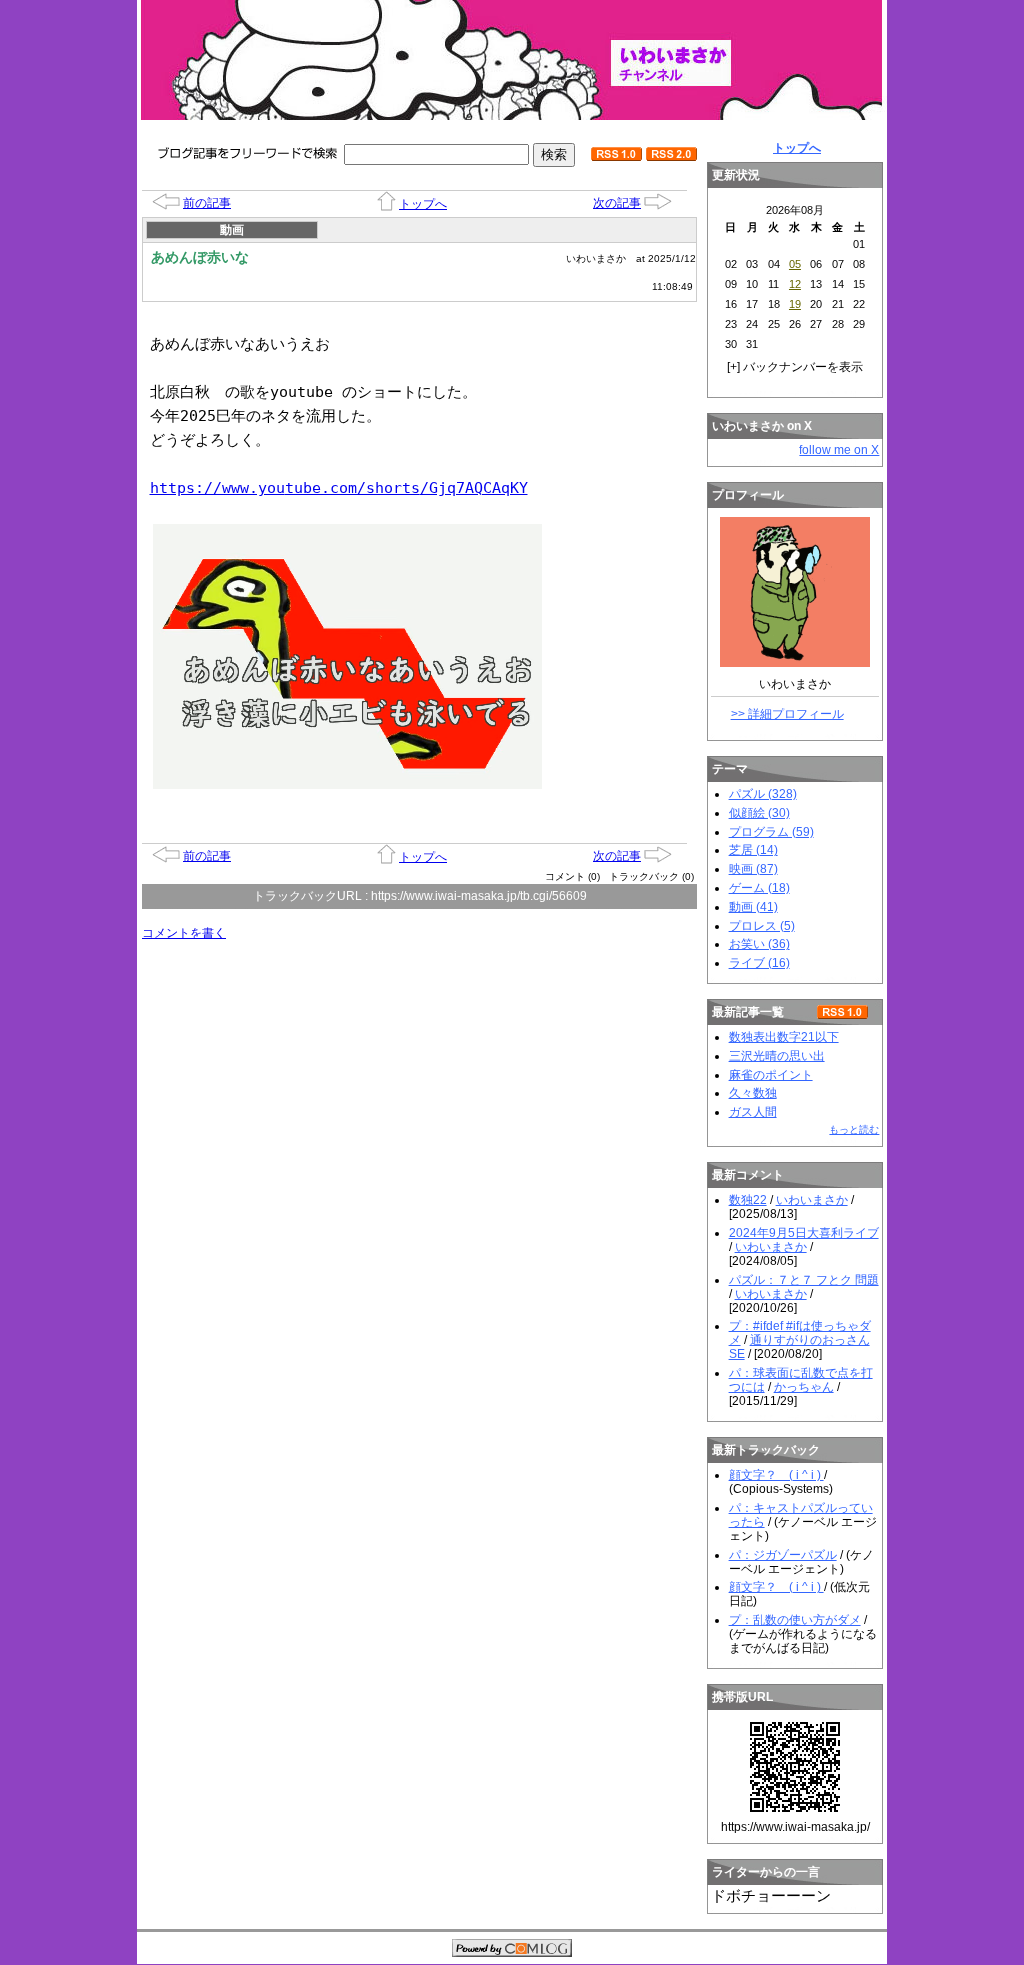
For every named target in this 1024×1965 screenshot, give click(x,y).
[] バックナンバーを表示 (795, 367)
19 (795, 304)
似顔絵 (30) (759, 813)
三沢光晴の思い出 (777, 1056)
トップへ (423, 204)
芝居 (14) (753, 850)
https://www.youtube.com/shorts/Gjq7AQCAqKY (339, 488)
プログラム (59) (771, 832)
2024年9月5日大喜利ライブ (804, 1233)
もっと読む (854, 1129)
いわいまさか (812, 1200)
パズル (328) (763, 794)
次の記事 (617, 203)
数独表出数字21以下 (784, 1037)
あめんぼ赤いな (200, 257)
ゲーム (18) (759, 888)
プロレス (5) (762, 926)
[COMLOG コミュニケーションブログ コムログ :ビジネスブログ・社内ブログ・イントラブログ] (512, 1950)
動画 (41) (753, 907)
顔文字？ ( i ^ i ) (776, 1475)
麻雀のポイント (771, 1075)
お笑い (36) (759, 944)
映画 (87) (753, 869)
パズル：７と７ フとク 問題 (804, 1280)
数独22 (748, 1200)
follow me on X (839, 450)
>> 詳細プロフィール (787, 714)
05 (795, 264)
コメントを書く (184, 933)
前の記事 (207, 203)
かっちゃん (804, 1387)
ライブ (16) (759, 963)
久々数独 (753, 1093)
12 (795, 284)
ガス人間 (753, 1112)
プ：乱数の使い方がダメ (795, 1620)
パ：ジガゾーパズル (783, 1555)
